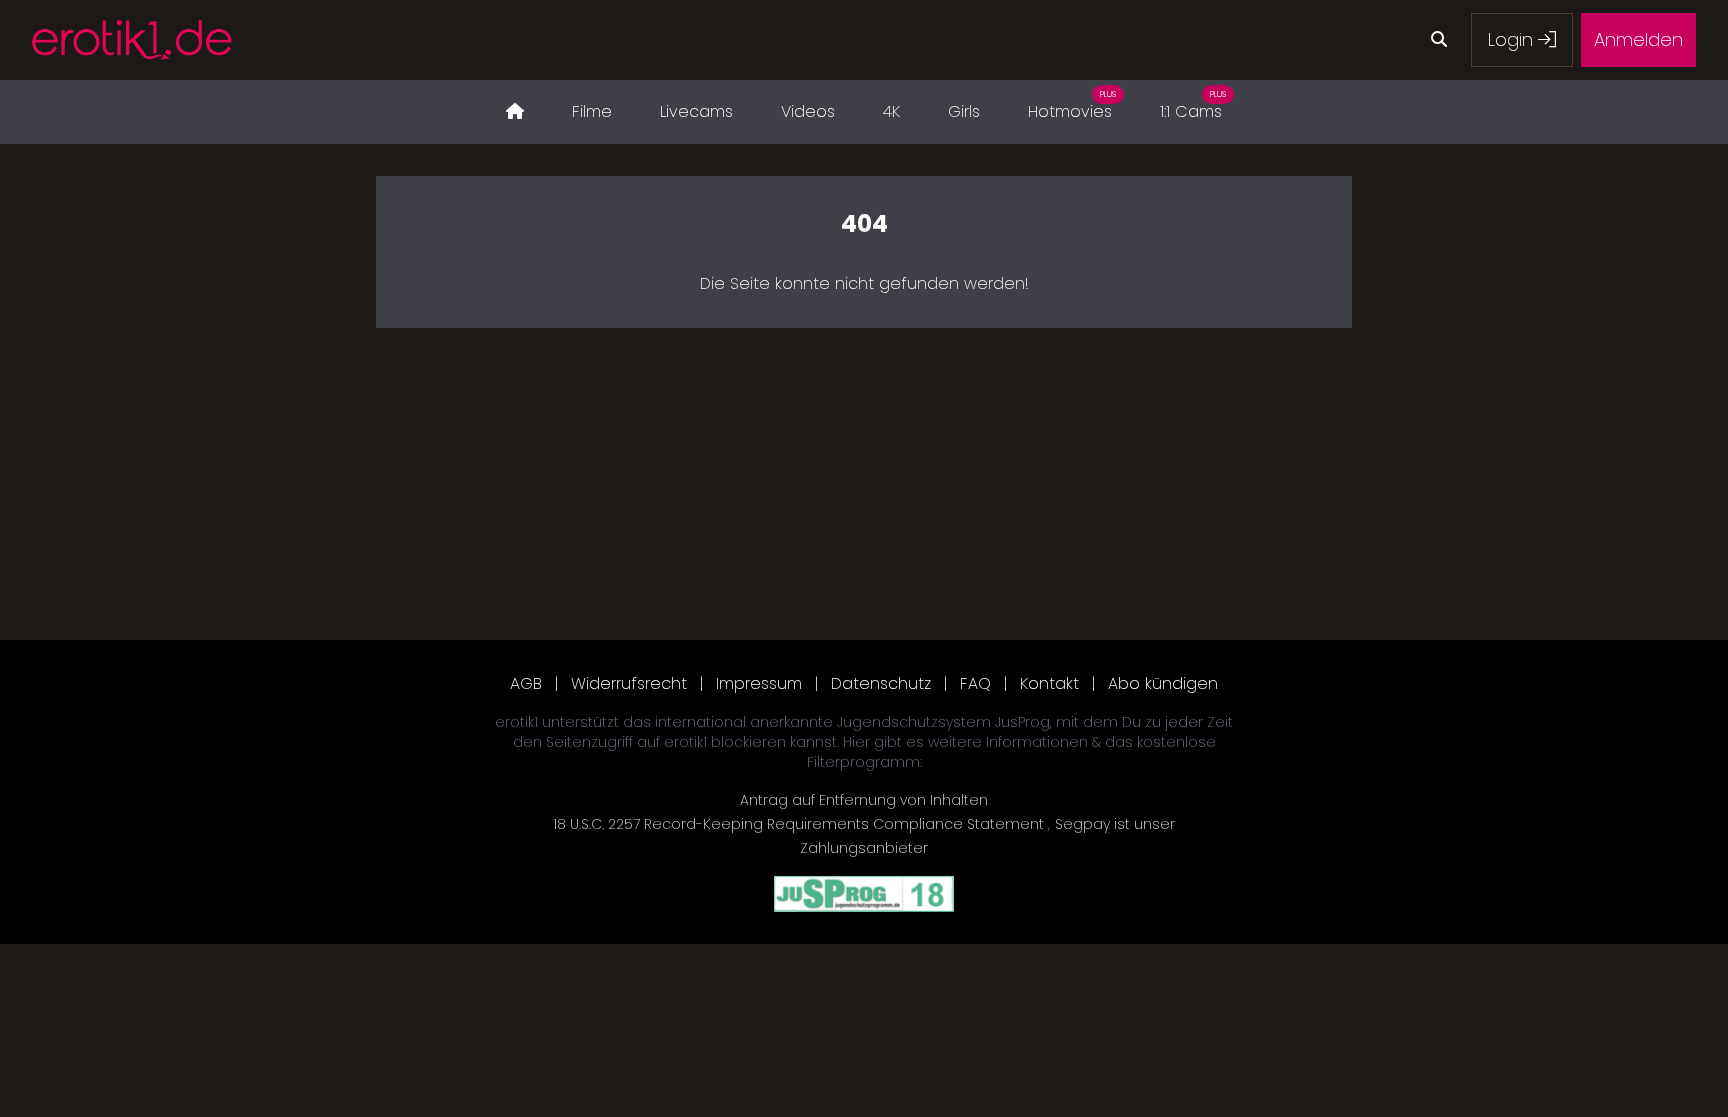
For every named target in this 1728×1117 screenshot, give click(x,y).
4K (891, 111)
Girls (964, 111)
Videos (808, 111)
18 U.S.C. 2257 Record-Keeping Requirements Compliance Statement (800, 824)
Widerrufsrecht (629, 683)
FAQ (975, 683)
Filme (592, 111)
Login (1513, 39)
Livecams (696, 111)
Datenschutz (881, 683)
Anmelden (1638, 39)
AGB (526, 683)
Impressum (759, 683)
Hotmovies (1072, 106)
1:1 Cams (1193, 106)
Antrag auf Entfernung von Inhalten (864, 800)
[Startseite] (515, 112)
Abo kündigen (1163, 683)
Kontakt (1049, 683)
